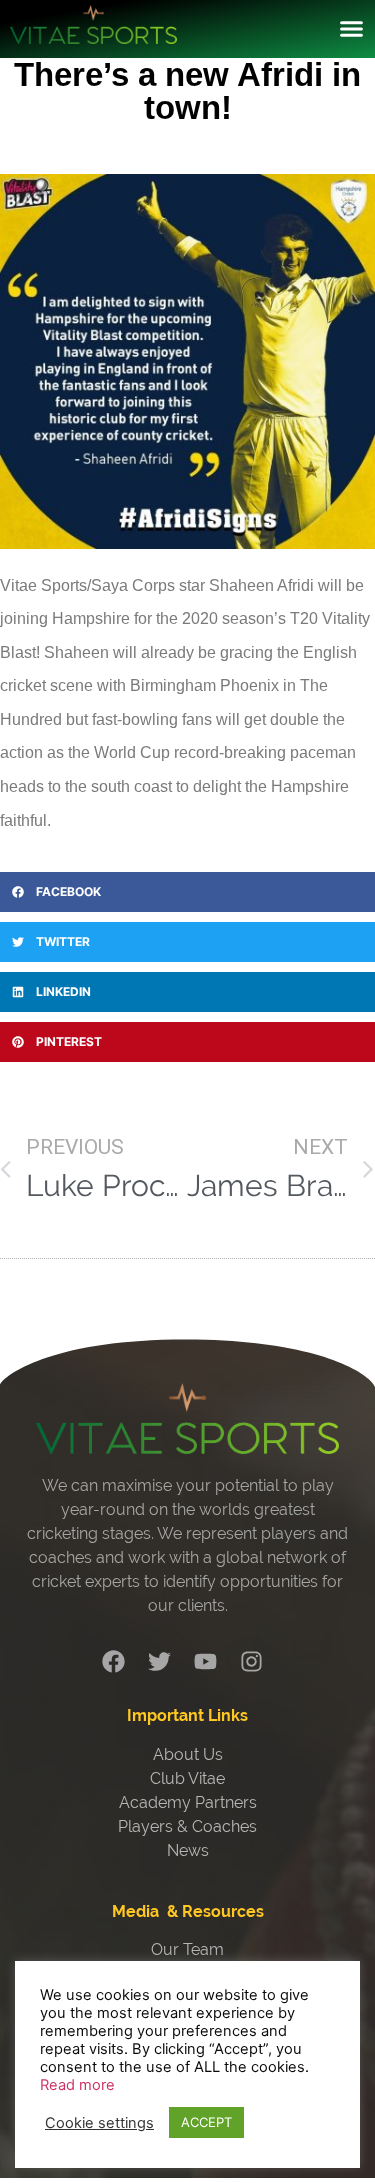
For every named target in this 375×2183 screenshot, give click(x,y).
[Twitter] (160, 1661)
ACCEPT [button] (206, 2122)
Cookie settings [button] (99, 2123)
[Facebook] (114, 1661)
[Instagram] (252, 1661)
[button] (352, 29)
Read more (77, 2085)
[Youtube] (206, 1661)
